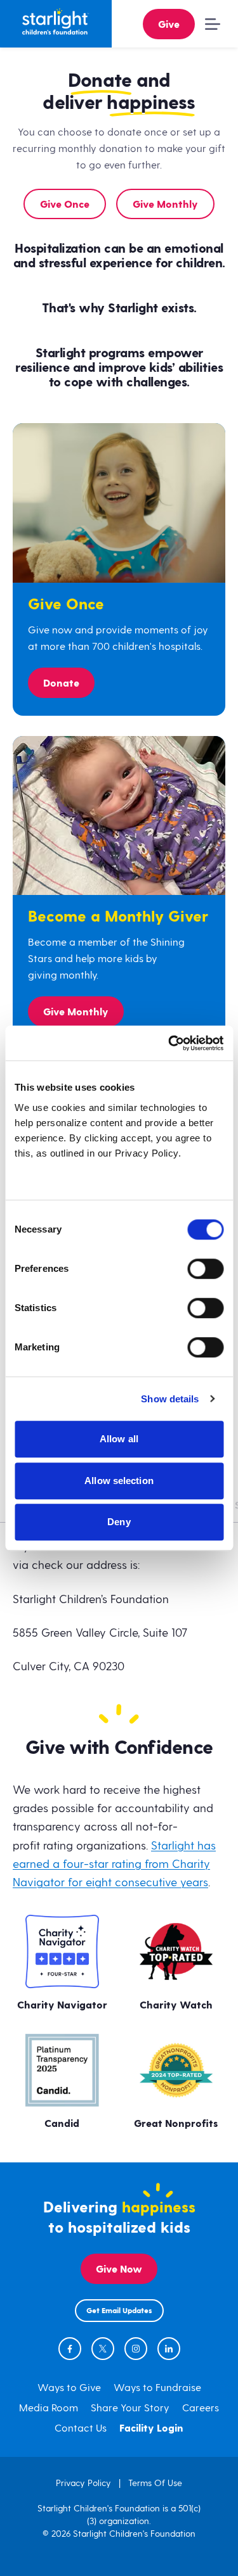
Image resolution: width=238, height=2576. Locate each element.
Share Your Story (130, 2408)
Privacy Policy (83, 2483)
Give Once (65, 205)
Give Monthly (165, 205)
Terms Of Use (155, 2483)
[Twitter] (103, 2349)
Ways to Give (69, 2388)
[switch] (205, 1269)
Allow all (119, 1439)
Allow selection (119, 1481)
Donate (61, 684)
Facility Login (151, 2429)
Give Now (119, 2270)
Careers (201, 2408)
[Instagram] (136, 2349)
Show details (170, 1399)
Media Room (49, 2408)
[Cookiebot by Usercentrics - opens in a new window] (169, 1043)
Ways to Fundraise (157, 2388)
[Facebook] (70, 2349)
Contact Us (81, 2428)
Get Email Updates (119, 2311)
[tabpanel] (119, 1607)
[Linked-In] (169, 2349)
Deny (119, 1522)
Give (169, 25)
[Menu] (210, 24)
